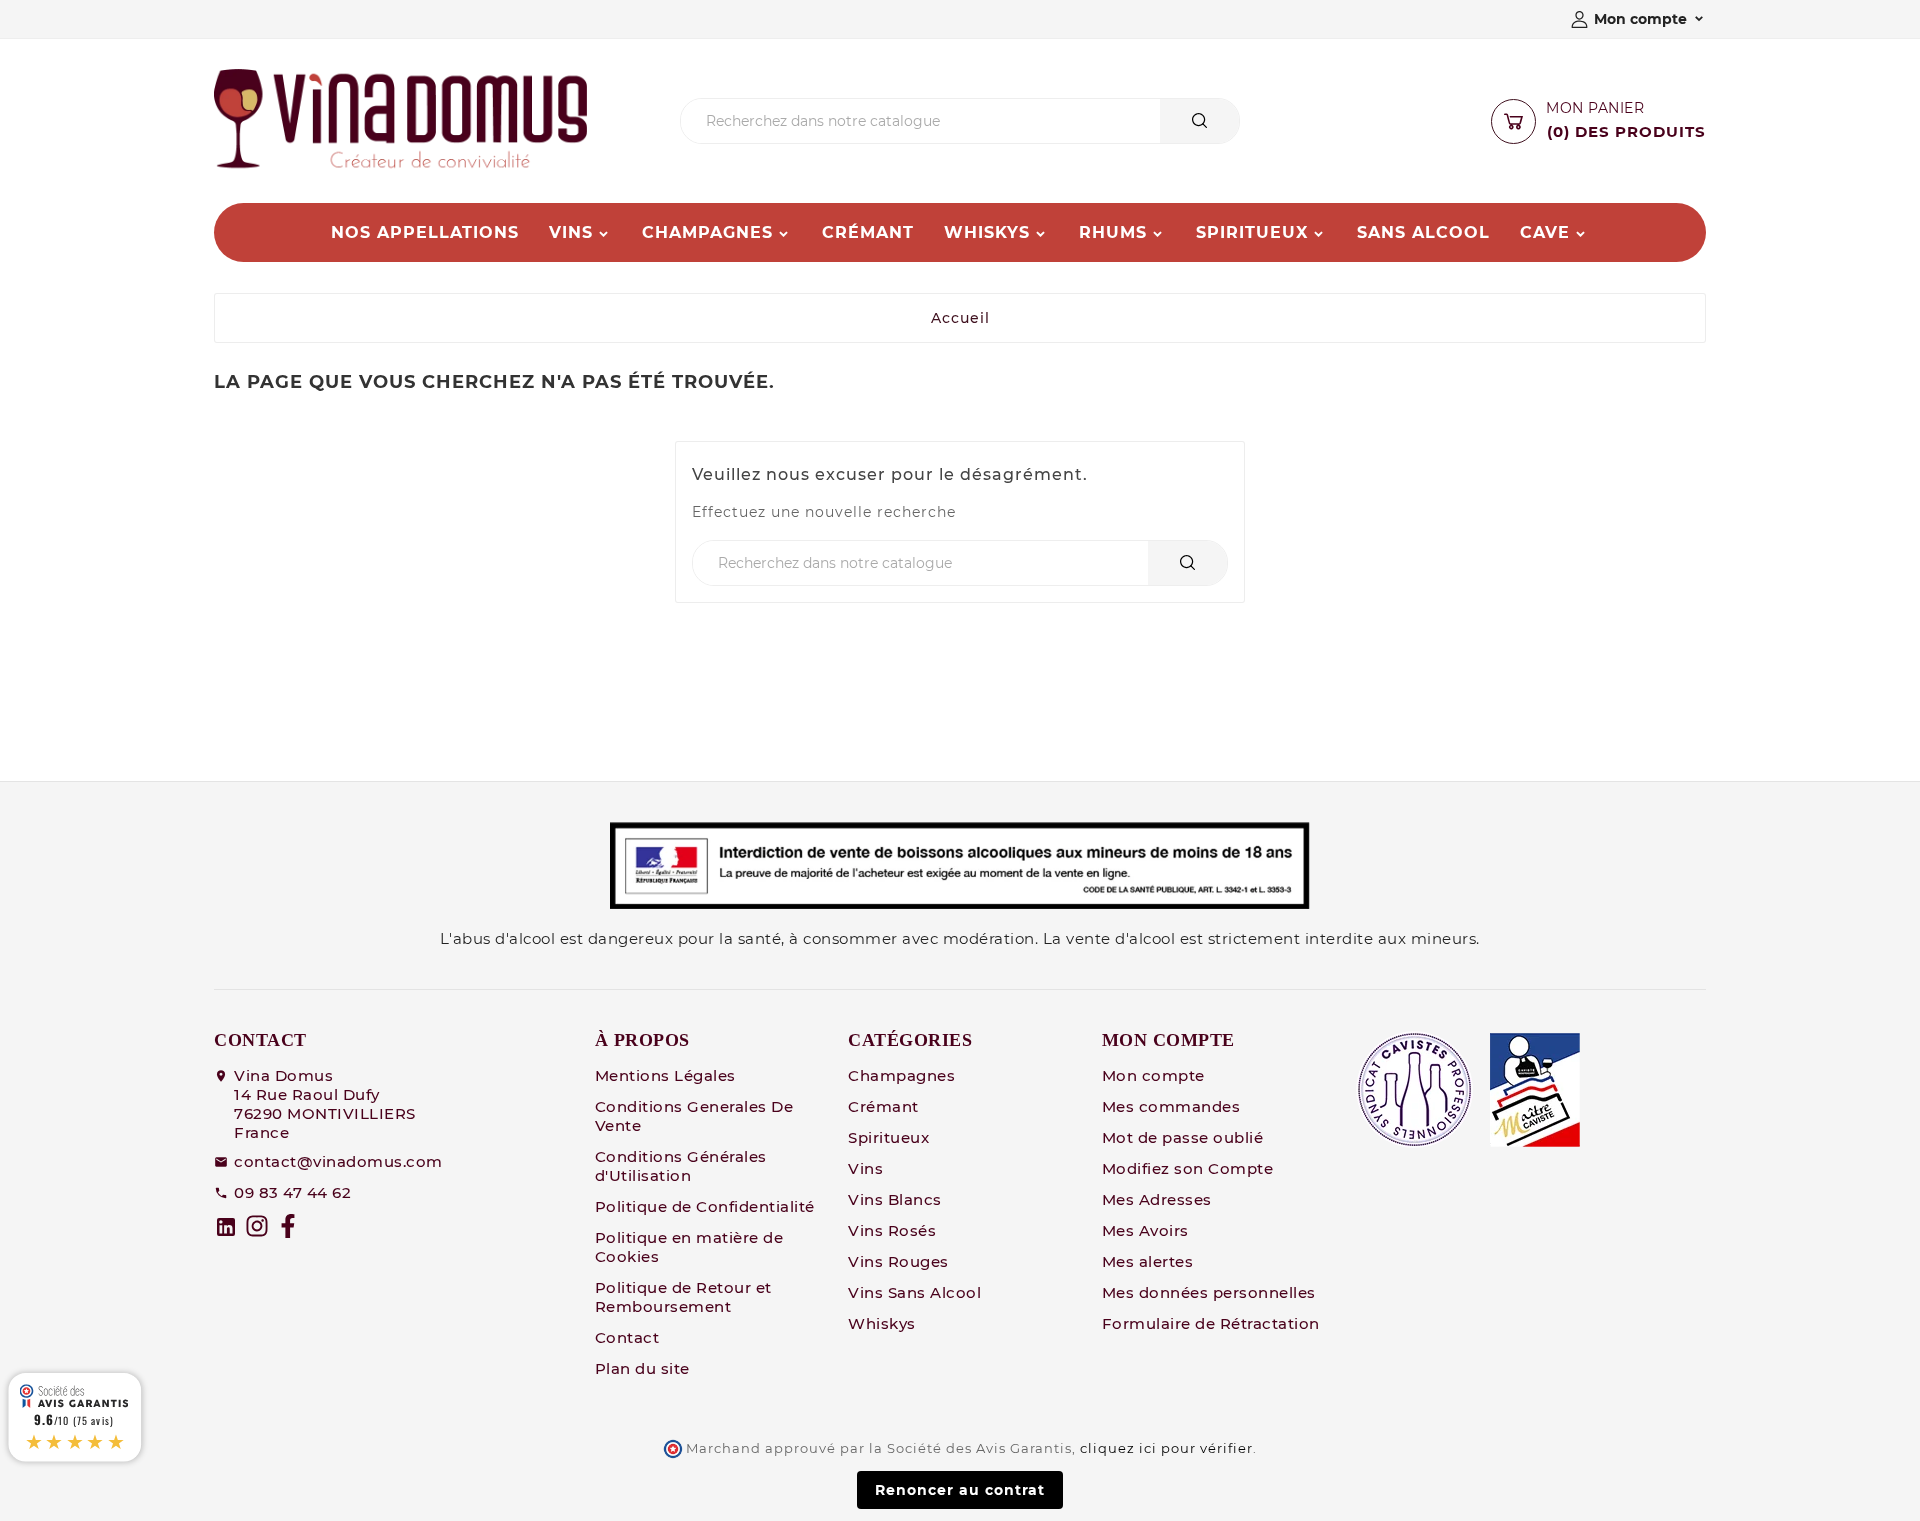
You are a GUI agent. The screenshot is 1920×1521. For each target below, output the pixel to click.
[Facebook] (288, 1226)
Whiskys (882, 1323)
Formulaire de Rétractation (1211, 1323)
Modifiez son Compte (1188, 1168)
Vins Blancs (895, 1199)
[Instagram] (257, 1226)
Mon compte (1153, 1075)
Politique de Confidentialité (705, 1206)
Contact (627, 1337)
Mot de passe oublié (1183, 1137)
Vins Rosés (892, 1230)
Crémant (883, 1106)
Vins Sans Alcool (914, 1292)
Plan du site (642, 1368)
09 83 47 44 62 (292, 1192)
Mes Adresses (1157, 1199)
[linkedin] (226, 1227)
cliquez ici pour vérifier (1166, 1448)
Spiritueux (888, 1137)
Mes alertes (1148, 1261)
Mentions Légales (665, 1075)
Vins (865, 1168)
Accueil (960, 318)
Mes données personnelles (1209, 1292)
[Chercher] (1199, 120)
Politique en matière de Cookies (689, 1247)
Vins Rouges (898, 1261)
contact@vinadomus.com (338, 1161)
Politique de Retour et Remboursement (683, 1297)
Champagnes (901, 1075)
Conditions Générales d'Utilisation (681, 1166)
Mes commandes (1171, 1106)
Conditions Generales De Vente (694, 1116)
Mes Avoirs (1145, 1230)
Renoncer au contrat (960, 1490)
